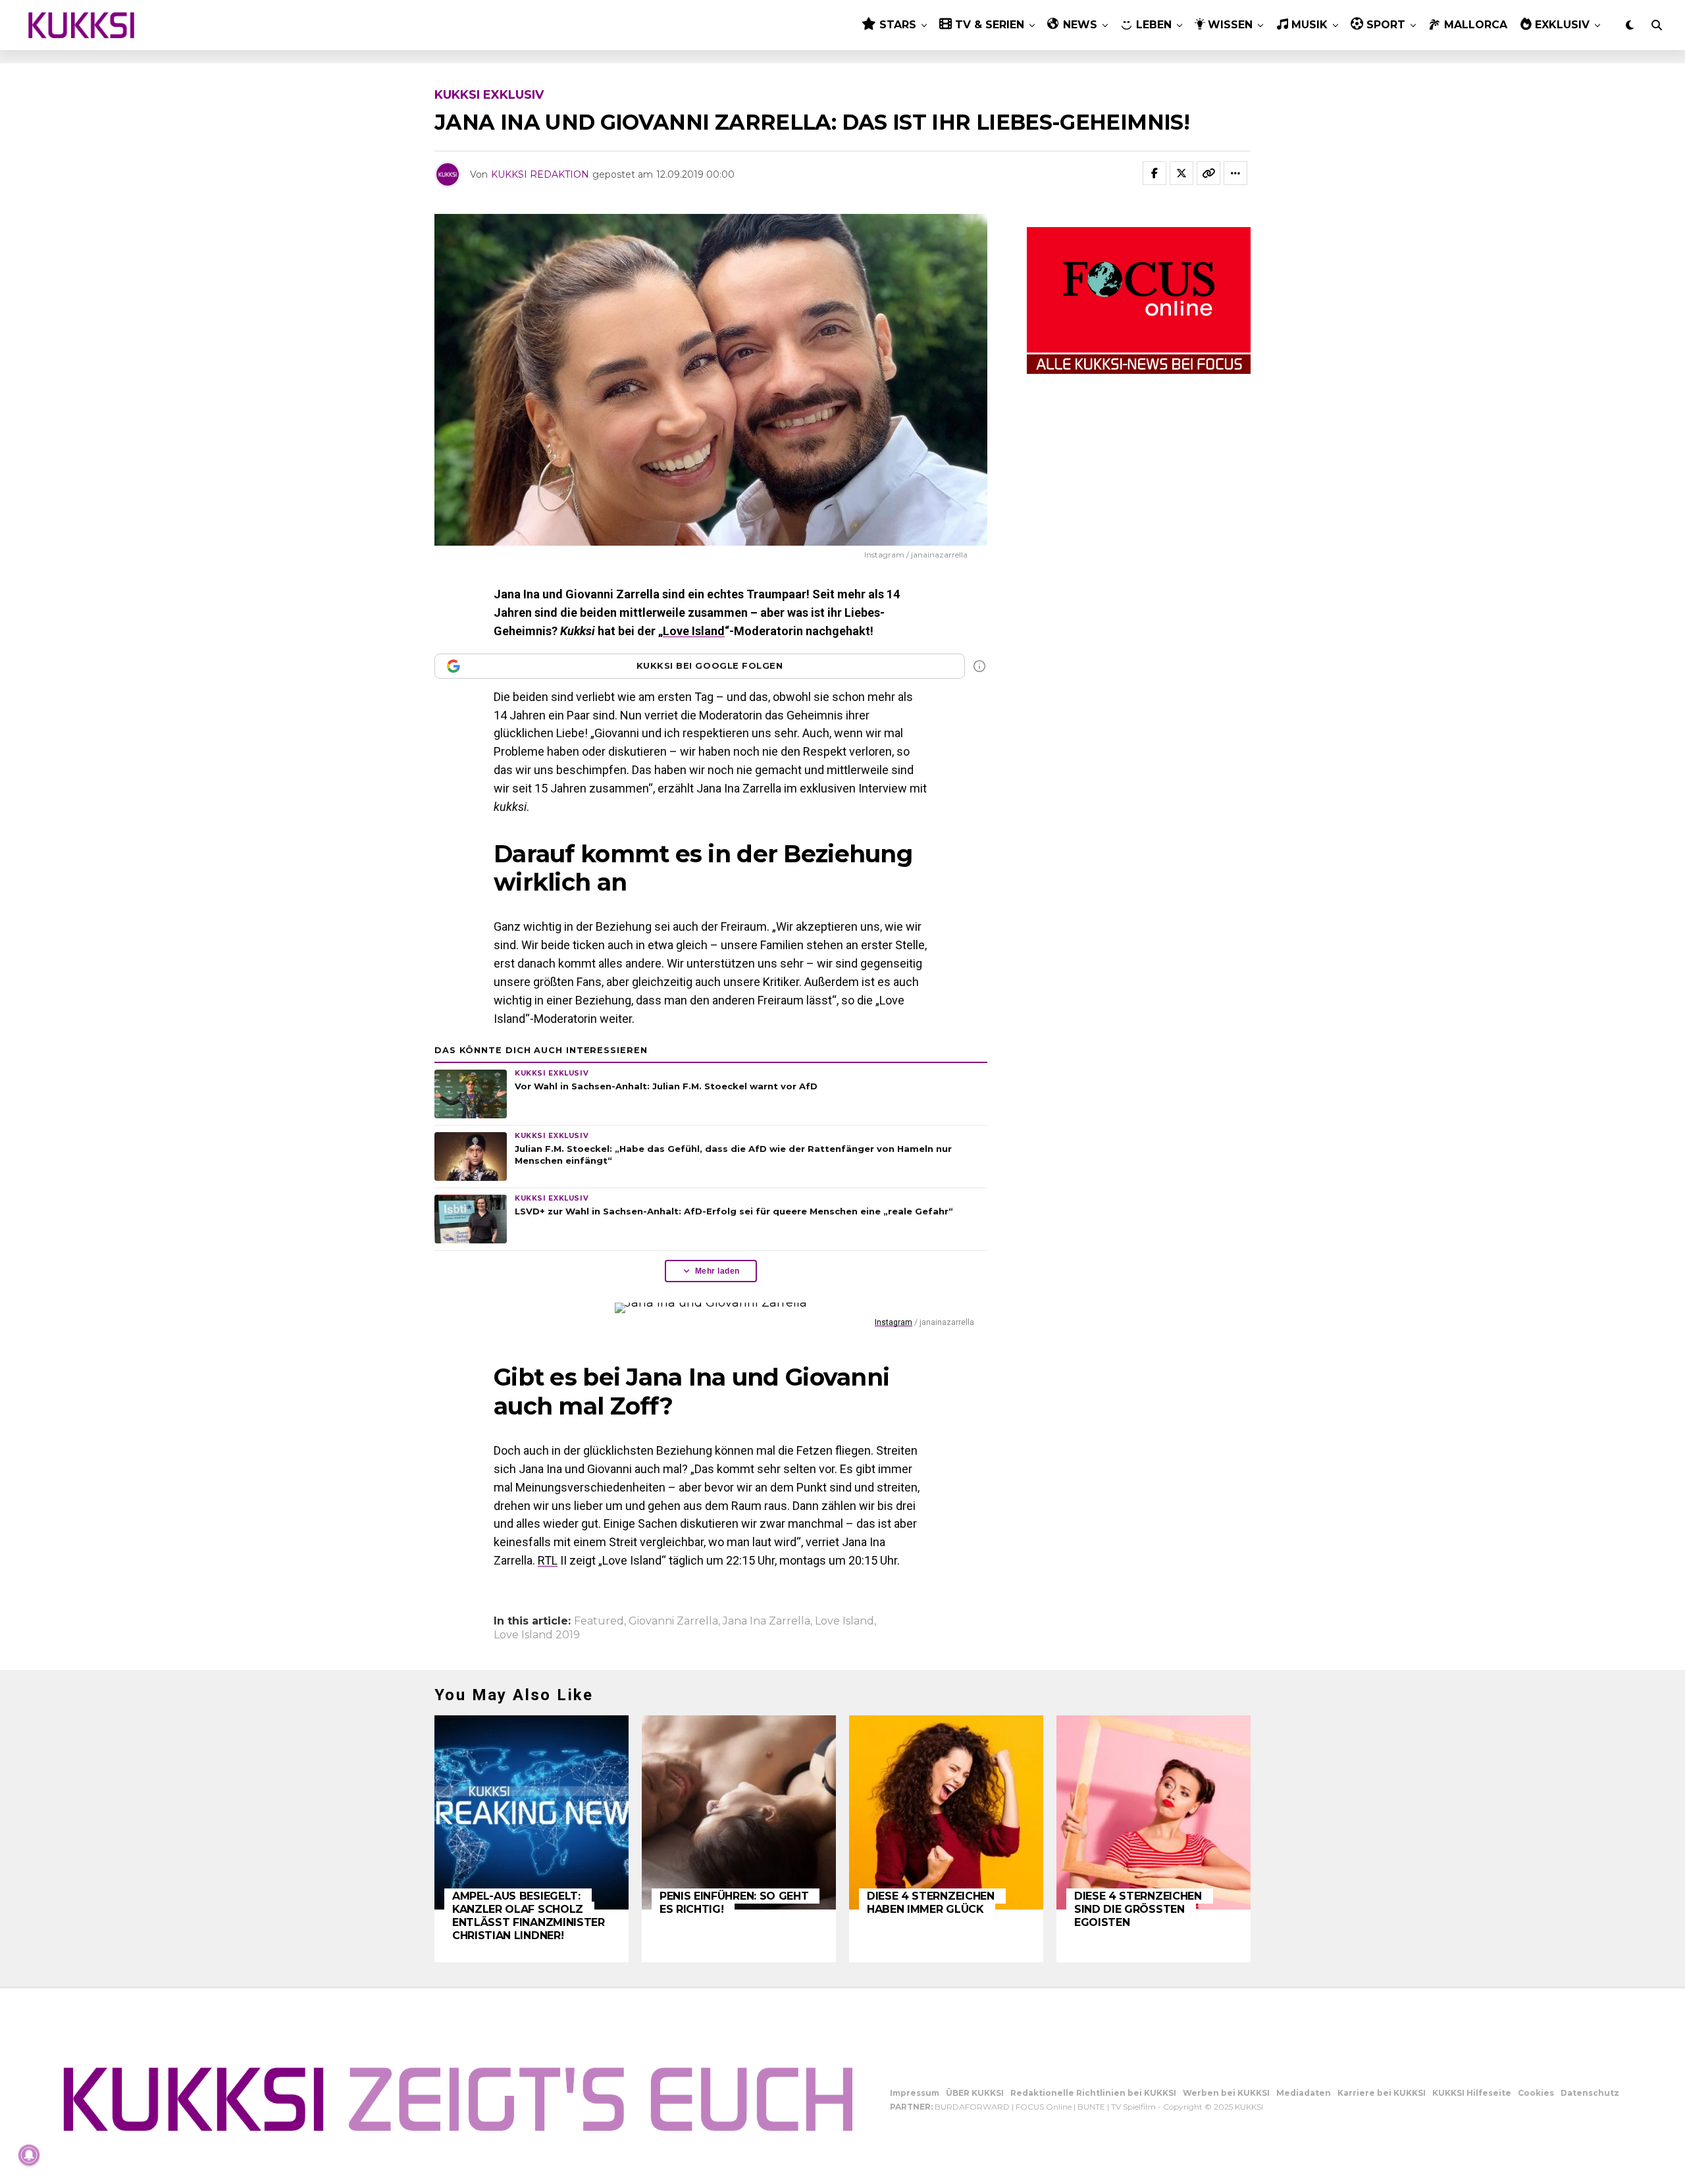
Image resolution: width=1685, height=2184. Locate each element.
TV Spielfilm (1133, 2107)
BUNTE (1091, 2107)
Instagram (894, 1322)
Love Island (694, 631)
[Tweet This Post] (1181, 173)
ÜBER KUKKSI (975, 2093)
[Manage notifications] (29, 2155)
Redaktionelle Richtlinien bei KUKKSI (1093, 2093)
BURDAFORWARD (972, 2107)
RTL (548, 1560)
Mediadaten (1304, 2093)
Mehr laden (717, 1271)
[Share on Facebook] (1154, 173)
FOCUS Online (1044, 2107)
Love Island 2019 (537, 1635)
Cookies (1536, 2093)
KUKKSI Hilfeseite (1472, 2093)
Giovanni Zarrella (673, 1621)
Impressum (915, 2093)
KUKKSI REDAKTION (540, 174)
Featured (599, 1621)
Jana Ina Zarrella (766, 1621)
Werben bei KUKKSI (1226, 2093)
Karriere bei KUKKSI (1382, 2093)
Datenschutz (1590, 2093)
